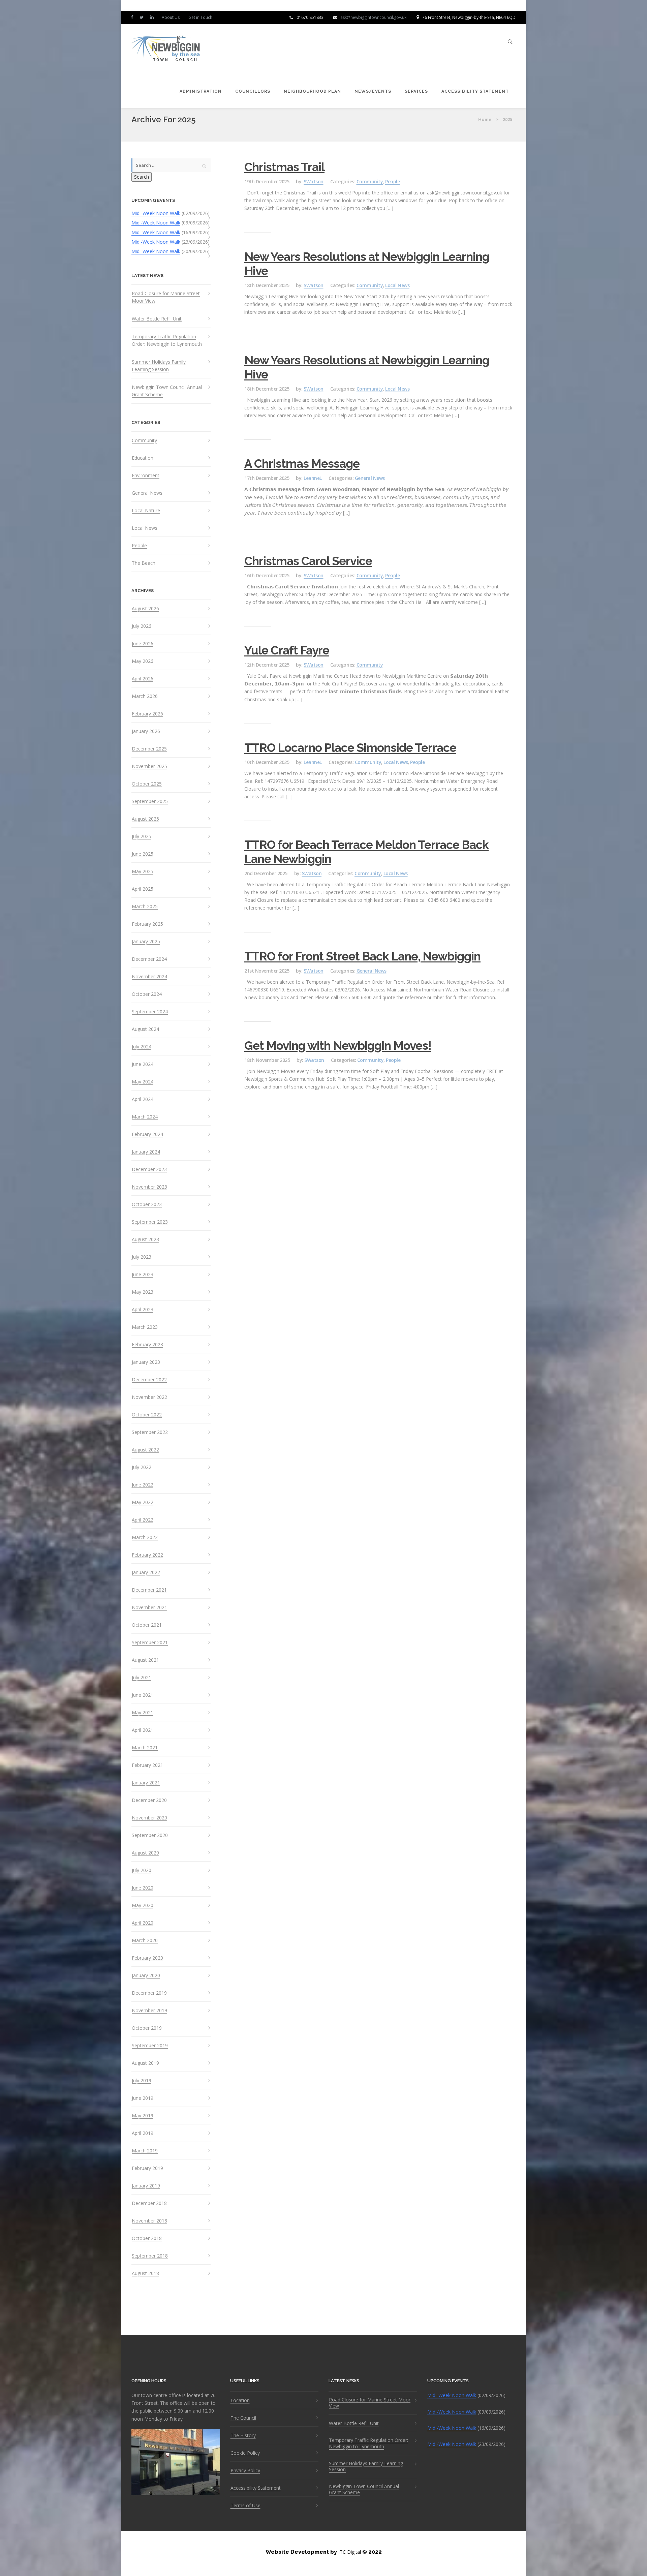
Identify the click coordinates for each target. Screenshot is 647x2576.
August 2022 (145, 1450)
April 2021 (143, 1730)
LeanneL (313, 478)
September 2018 (150, 2256)
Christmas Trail (284, 167)
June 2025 (143, 854)
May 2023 (143, 1292)
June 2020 (143, 1888)
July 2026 (142, 626)
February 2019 (147, 2168)
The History (243, 2435)
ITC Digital (350, 2552)
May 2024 (143, 1082)
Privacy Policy (245, 2471)
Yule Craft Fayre (287, 650)
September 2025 (150, 801)
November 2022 (149, 1397)
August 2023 (145, 1239)
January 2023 (146, 1362)
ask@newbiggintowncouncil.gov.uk (373, 17)
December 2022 (149, 1380)
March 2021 (145, 1748)
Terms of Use (245, 2506)
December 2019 (149, 1993)
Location (240, 2400)
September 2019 (150, 2046)
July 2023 (142, 1257)
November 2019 (149, 2011)
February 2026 (147, 714)
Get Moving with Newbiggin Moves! (338, 1046)
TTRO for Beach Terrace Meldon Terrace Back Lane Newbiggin (366, 852)
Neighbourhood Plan (312, 91)
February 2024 (147, 1134)
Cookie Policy (245, 2453)
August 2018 (145, 2273)
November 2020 (149, 1818)
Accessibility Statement (475, 91)
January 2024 (146, 1152)
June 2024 (143, 1064)
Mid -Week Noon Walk (156, 213)
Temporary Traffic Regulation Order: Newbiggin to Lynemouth (167, 340)
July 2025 (142, 836)
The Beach (144, 563)
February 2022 (147, 1555)
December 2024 (149, 959)
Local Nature (146, 511)
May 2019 (143, 2116)
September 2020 (150, 1835)
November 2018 (149, 2221)
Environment (146, 476)
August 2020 (145, 1853)
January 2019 (146, 2186)
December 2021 (149, 1590)
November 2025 (149, 766)
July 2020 (142, 1870)
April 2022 (143, 1520)
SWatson (314, 181)
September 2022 (150, 1432)
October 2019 (147, 2028)
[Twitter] (143, 17)
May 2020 (143, 1905)
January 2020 (146, 1975)
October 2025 (147, 784)
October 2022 (147, 1415)
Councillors (253, 91)
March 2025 (145, 907)
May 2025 (143, 871)
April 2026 (143, 679)
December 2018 (149, 2203)
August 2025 (145, 819)
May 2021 (143, 1713)
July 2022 (142, 1467)
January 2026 (146, 731)
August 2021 (145, 1660)
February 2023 (147, 1345)
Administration (201, 91)
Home (485, 119)
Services (416, 91)
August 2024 (145, 1029)
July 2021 (142, 1678)
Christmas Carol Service (308, 561)
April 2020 (143, 1923)
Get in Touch (200, 17)
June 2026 (143, 644)
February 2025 (147, 924)
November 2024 (149, 977)
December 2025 (149, 749)
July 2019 (142, 2081)
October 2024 (147, 994)
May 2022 (143, 1502)
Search (142, 177)
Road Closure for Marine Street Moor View (166, 297)
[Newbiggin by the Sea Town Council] (166, 49)
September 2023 (150, 1222)
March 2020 (145, 1940)
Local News (145, 528)
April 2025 (143, 889)
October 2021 (147, 1625)
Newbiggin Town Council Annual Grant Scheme (167, 391)
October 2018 (147, 2238)
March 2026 (145, 696)
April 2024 (143, 1099)
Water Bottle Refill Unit (157, 319)
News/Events (373, 91)
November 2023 (149, 1187)
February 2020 (147, 1958)
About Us (171, 17)
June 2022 (143, 1485)
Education (143, 458)
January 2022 (146, 1572)
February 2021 (147, 1765)
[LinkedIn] (153, 17)
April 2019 (143, 2133)
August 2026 (145, 609)
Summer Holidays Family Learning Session (159, 365)
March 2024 (145, 1117)
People (139, 546)
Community (144, 440)
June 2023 (143, 1275)
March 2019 (145, 2151)
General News (147, 493)
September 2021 (150, 1643)
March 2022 (145, 1537)
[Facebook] (133, 17)
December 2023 (149, 1169)
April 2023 (143, 1310)
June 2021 (143, 1695)
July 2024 (142, 1047)
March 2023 (145, 1327)
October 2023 (147, 1204)
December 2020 (149, 1800)
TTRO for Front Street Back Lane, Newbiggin (362, 956)
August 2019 (145, 2063)
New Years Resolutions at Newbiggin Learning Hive (367, 264)
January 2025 (146, 942)
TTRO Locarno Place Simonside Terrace (350, 748)
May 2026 (143, 661)
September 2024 (150, 1012)
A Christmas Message (302, 464)
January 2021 (146, 1783)
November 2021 (149, 1607)
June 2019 (143, 2098)
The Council (243, 2418)
